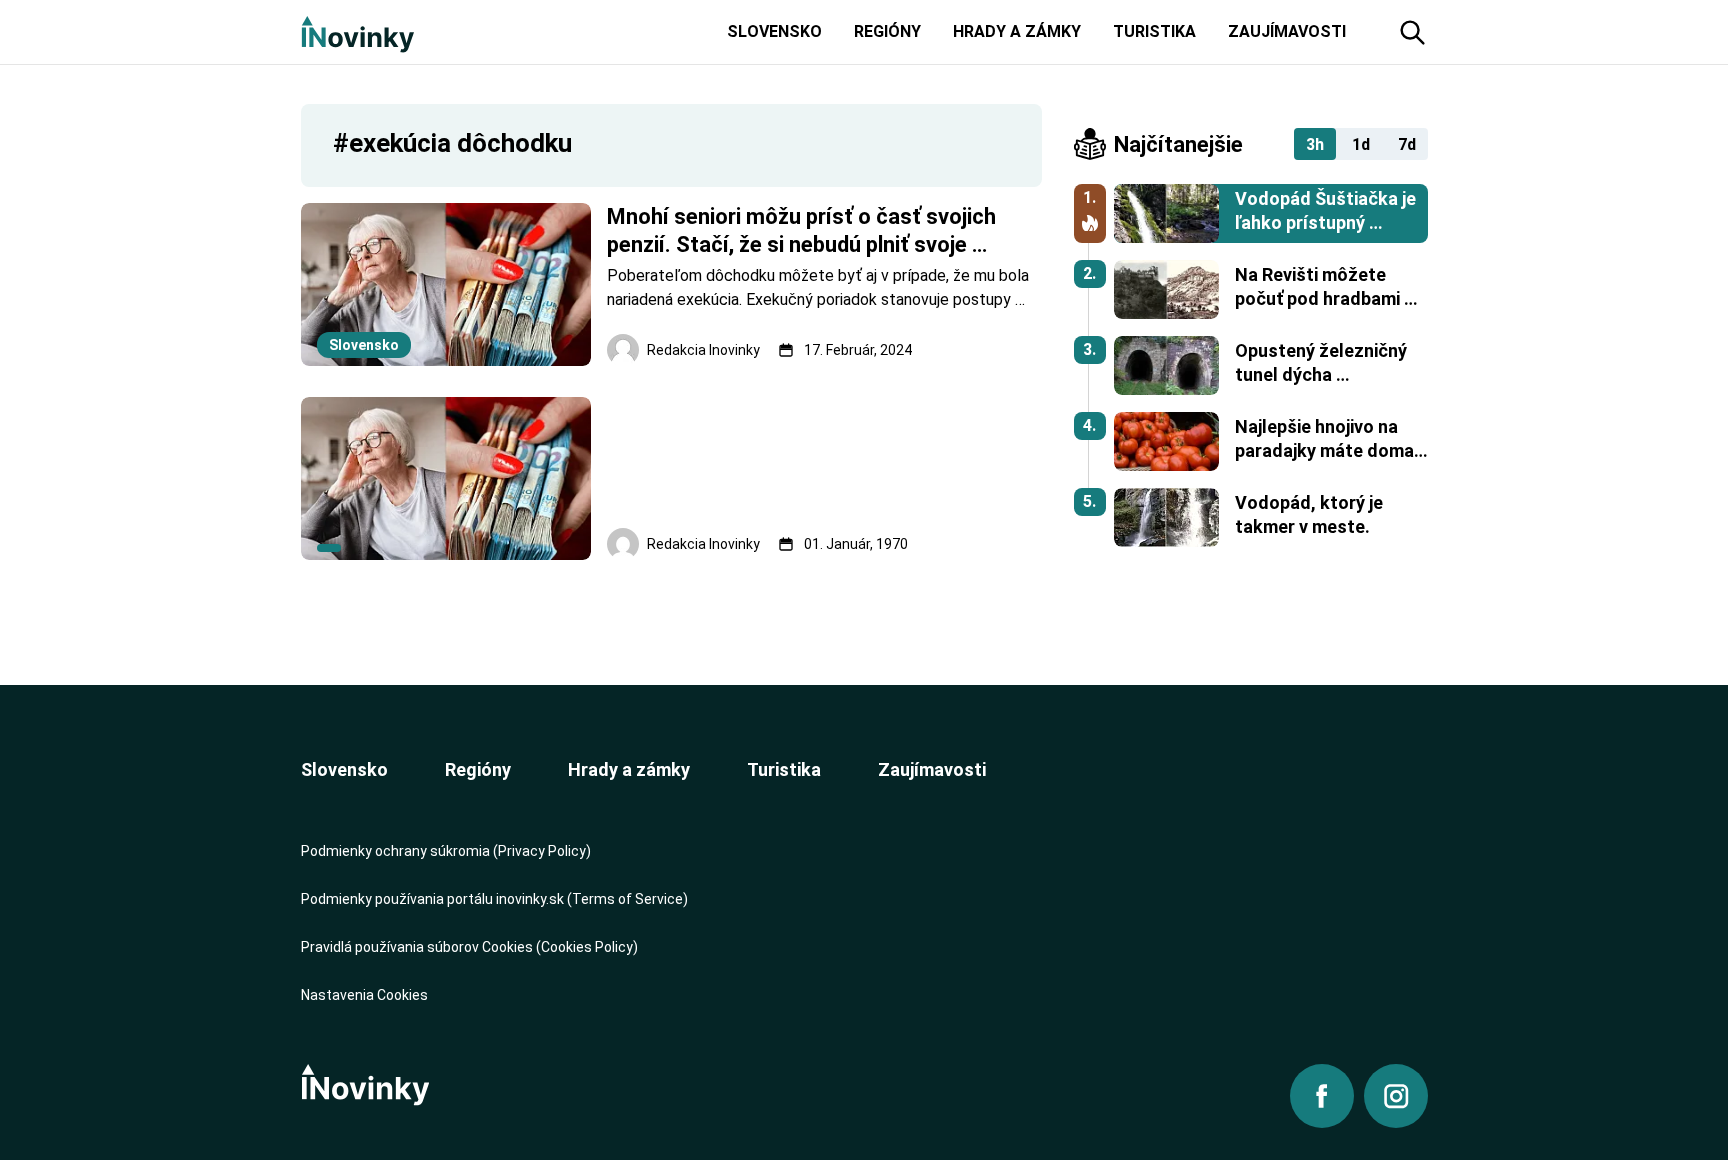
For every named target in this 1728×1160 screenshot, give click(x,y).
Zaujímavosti (932, 769)
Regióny (478, 769)
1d (1361, 144)
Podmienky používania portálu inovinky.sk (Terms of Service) (494, 899)
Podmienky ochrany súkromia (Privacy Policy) (446, 851)
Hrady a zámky (629, 769)
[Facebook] (1322, 1096)
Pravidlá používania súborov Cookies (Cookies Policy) (469, 947)
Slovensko (344, 769)
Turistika (784, 769)
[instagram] (1396, 1096)
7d (1407, 144)
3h (1315, 144)
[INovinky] (357, 32)
